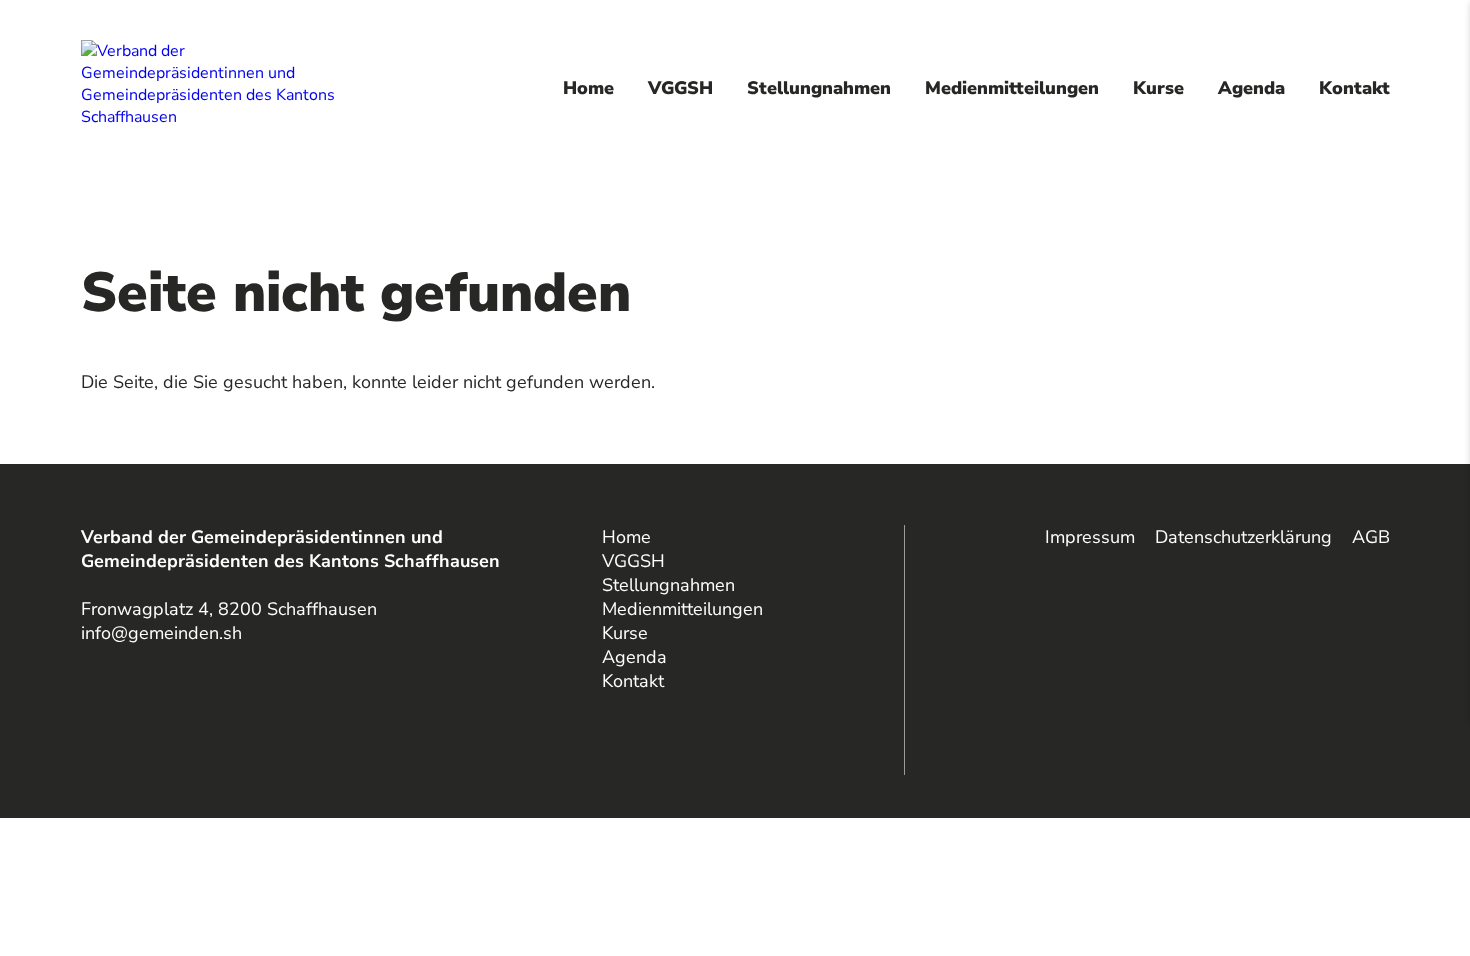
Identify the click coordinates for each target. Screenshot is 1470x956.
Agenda (1251, 88)
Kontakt (1354, 88)
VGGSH (680, 88)
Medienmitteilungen (1012, 88)
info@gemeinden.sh (161, 633)
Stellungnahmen (819, 88)
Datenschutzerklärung (1243, 537)
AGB (1371, 537)
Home (588, 88)
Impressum (1090, 537)
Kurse (1158, 88)
